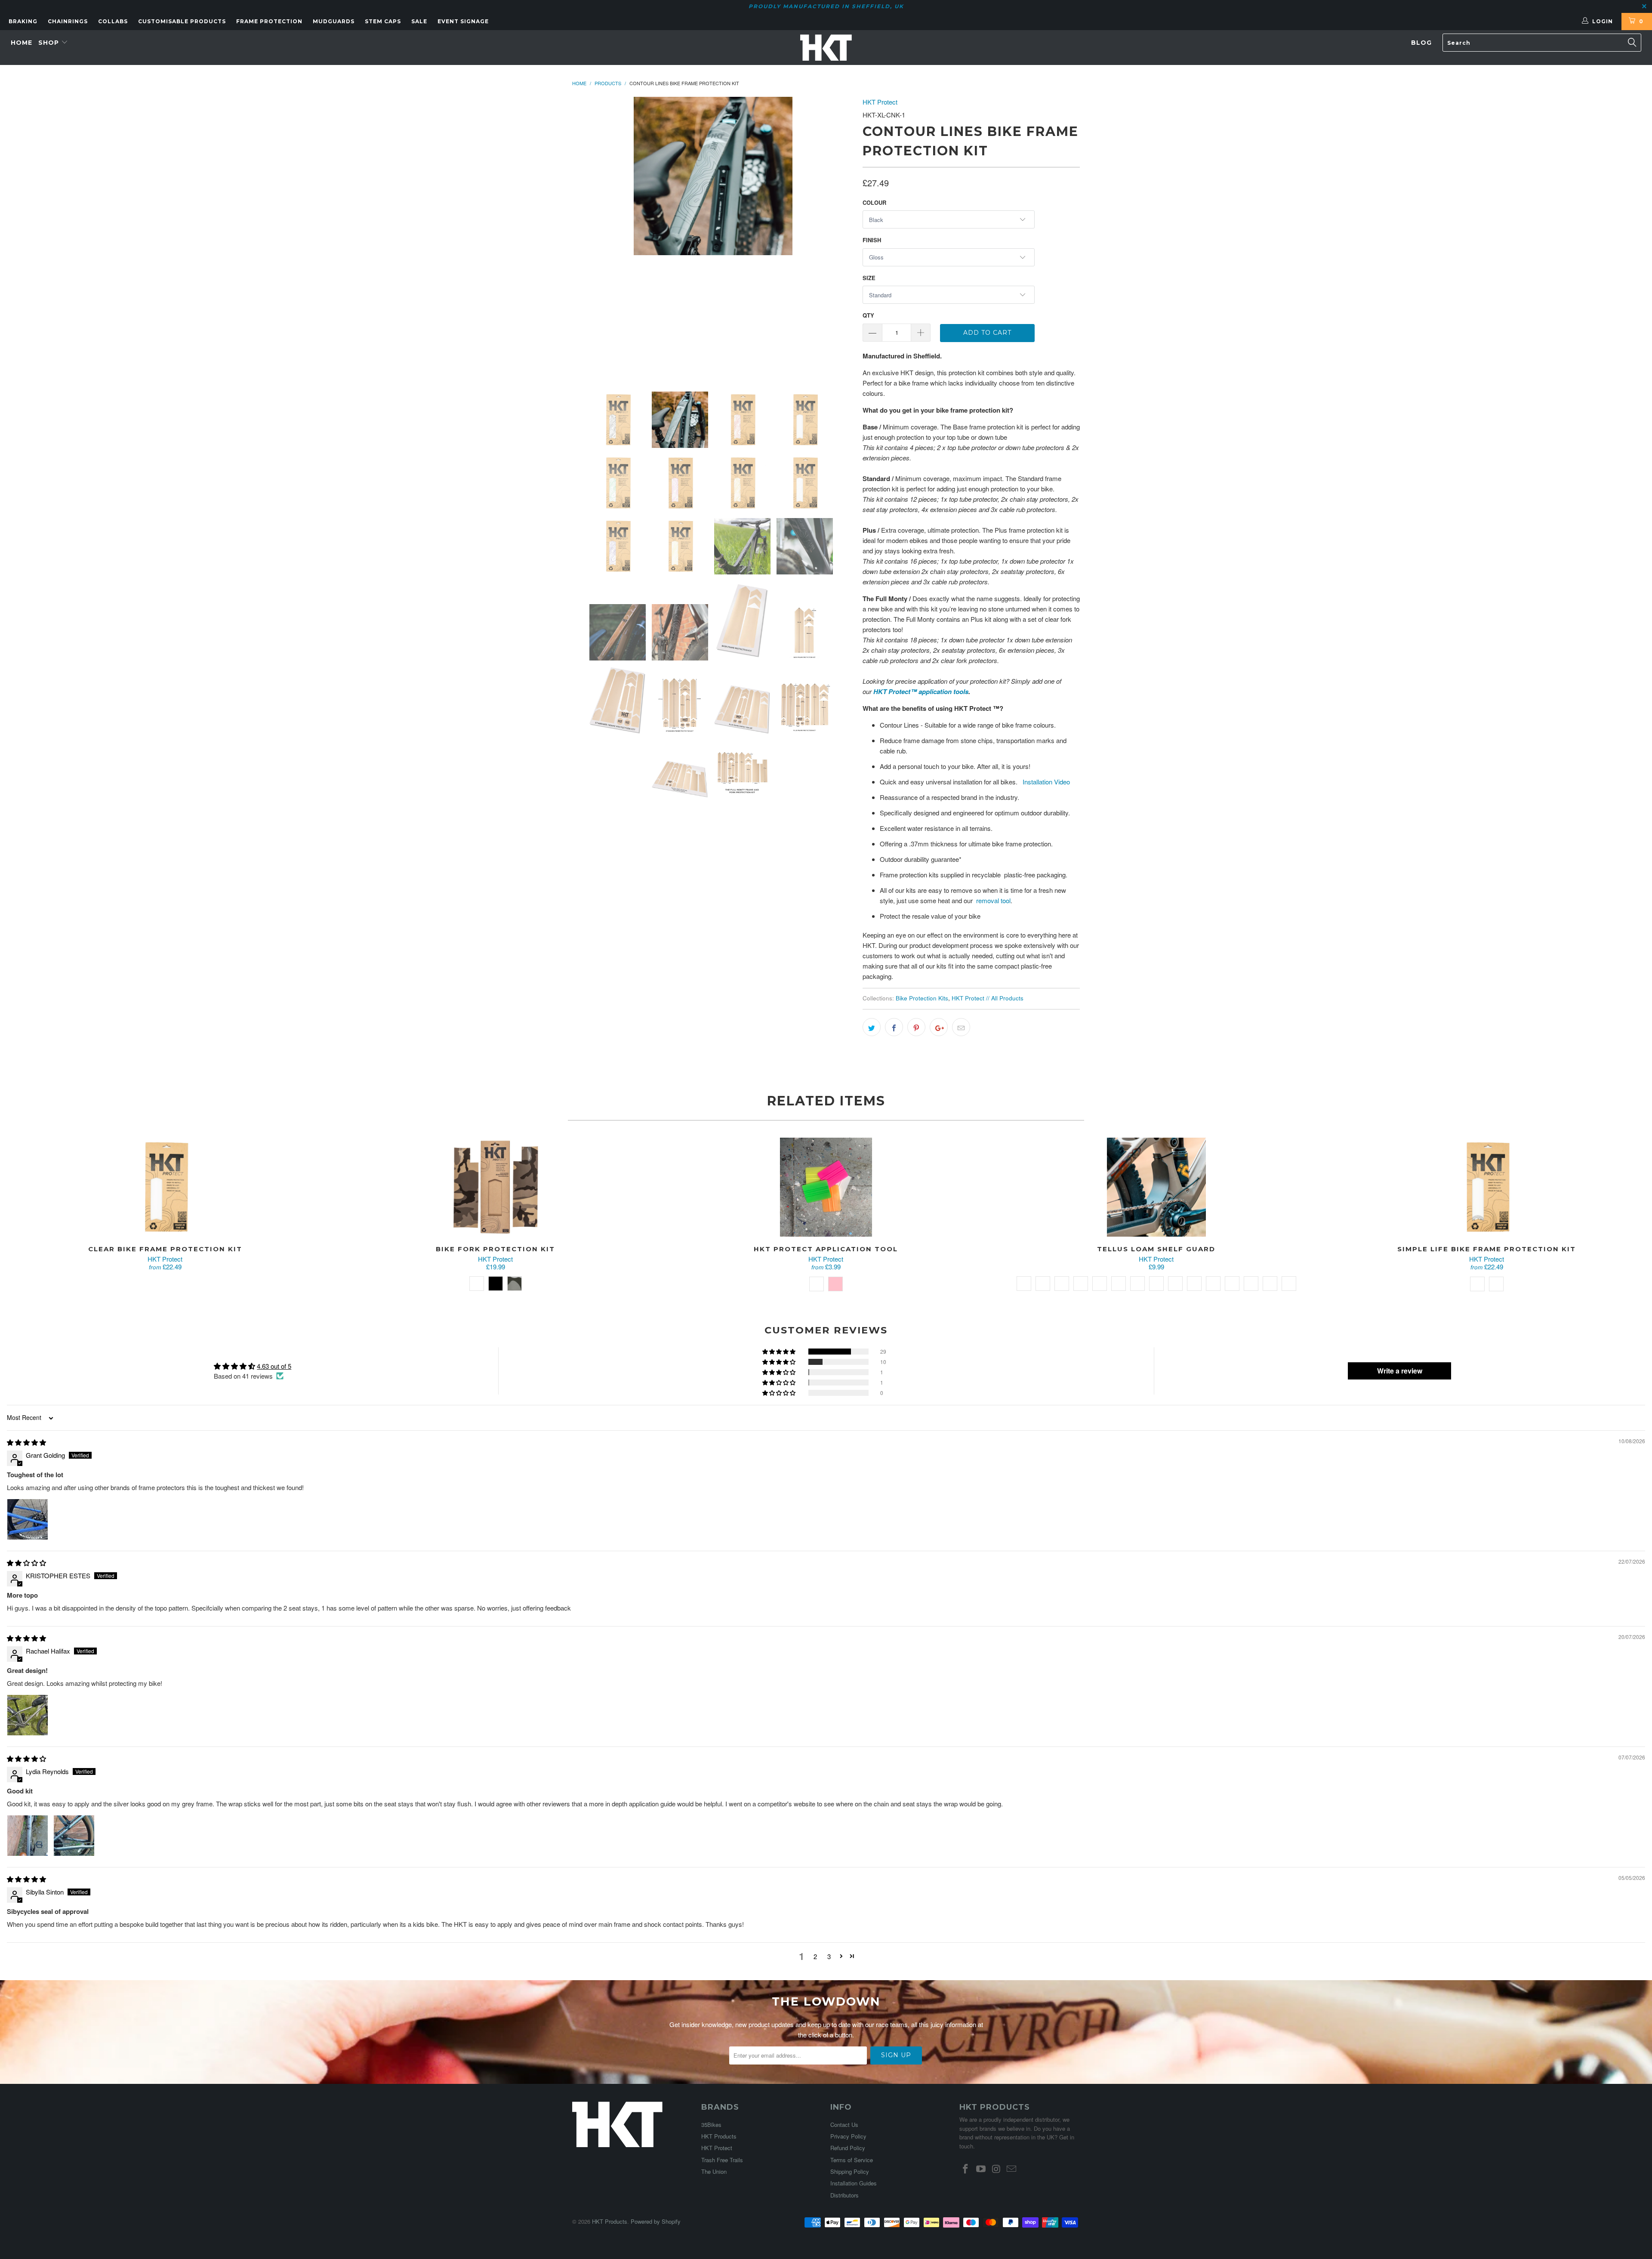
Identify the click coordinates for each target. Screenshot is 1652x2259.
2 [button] (815, 1956)
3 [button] (829, 1956)
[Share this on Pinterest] (916, 1027)
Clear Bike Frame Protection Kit (165, 1187)
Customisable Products (182, 21)
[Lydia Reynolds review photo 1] (28, 1836)
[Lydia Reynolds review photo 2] (74, 1836)
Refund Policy (848, 2148)
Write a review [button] (1400, 1371)
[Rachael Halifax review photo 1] (28, 1715)
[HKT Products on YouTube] (981, 2169)
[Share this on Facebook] (894, 1027)
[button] (780, 1352)
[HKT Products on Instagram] (996, 2169)
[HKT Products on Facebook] (966, 2169)
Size (869, 278)
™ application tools (939, 691)
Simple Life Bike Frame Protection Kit (1487, 1187)
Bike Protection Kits (922, 998)
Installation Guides (854, 2183)
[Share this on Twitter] (872, 1027)
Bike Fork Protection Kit (496, 1187)
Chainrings (68, 21)
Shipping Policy (850, 2171)
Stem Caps (383, 21)
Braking (23, 21)
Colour (874, 202)
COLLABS (113, 21)
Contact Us (844, 2125)
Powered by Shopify (656, 2221)
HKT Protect (880, 102)
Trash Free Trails (722, 2160)
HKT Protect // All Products (988, 998)
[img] (26, 1442)
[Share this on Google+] (939, 1027)
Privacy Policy (848, 2136)
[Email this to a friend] (961, 1027)
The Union (714, 2171)
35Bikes (711, 2125)
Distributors (844, 2195)
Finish (872, 240)
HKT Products (719, 2136)
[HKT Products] (826, 48)
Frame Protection (269, 21)
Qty (868, 315)
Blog (1421, 43)
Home (22, 43)
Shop (50, 43)
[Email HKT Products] (1012, 2169)
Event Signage (463, 21)
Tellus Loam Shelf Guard (1156, 1187)
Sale (419, 21)
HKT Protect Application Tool (826, 1187)
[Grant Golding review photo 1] (28, 1519)
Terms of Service (852, 2160)
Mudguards (334, 21)
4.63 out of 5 (274, 1366)
